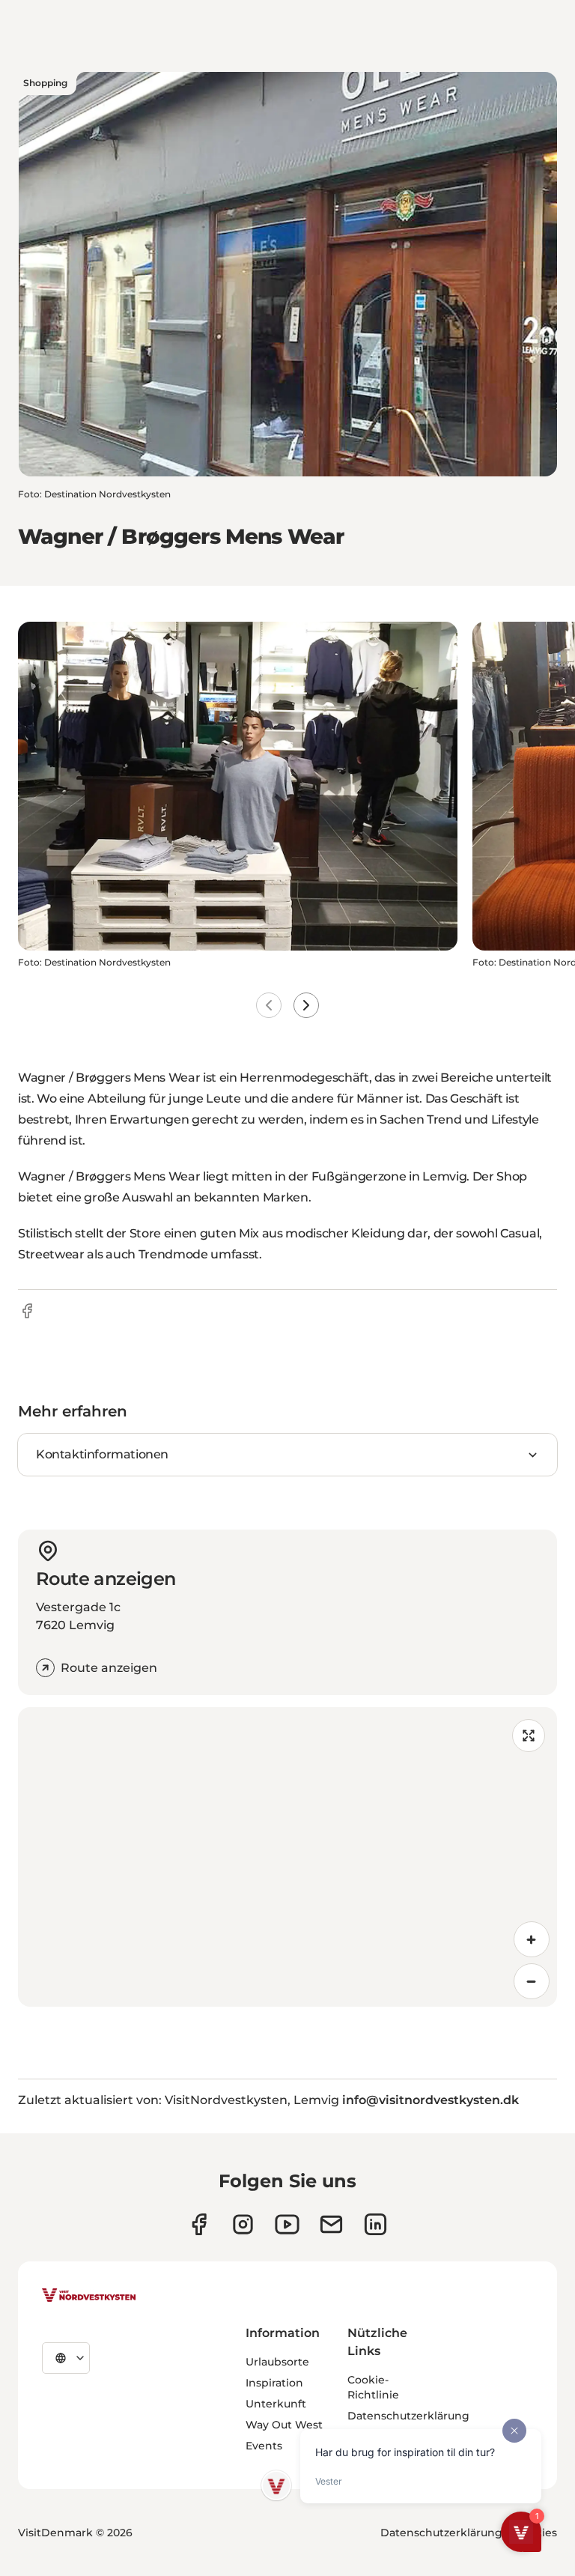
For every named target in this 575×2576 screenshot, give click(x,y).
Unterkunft (276, 2404)
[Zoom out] (532, 1981)
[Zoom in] (532, 1939)
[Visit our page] (199, 2224)
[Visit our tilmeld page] (331, 2224)
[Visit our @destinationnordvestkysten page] (287, 2224)
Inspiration (274, 2383)
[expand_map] (529, 1736)
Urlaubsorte (277, 2362)
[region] (287, 1857)
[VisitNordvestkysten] (89, 2296)
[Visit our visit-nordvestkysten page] (375, 2224)
